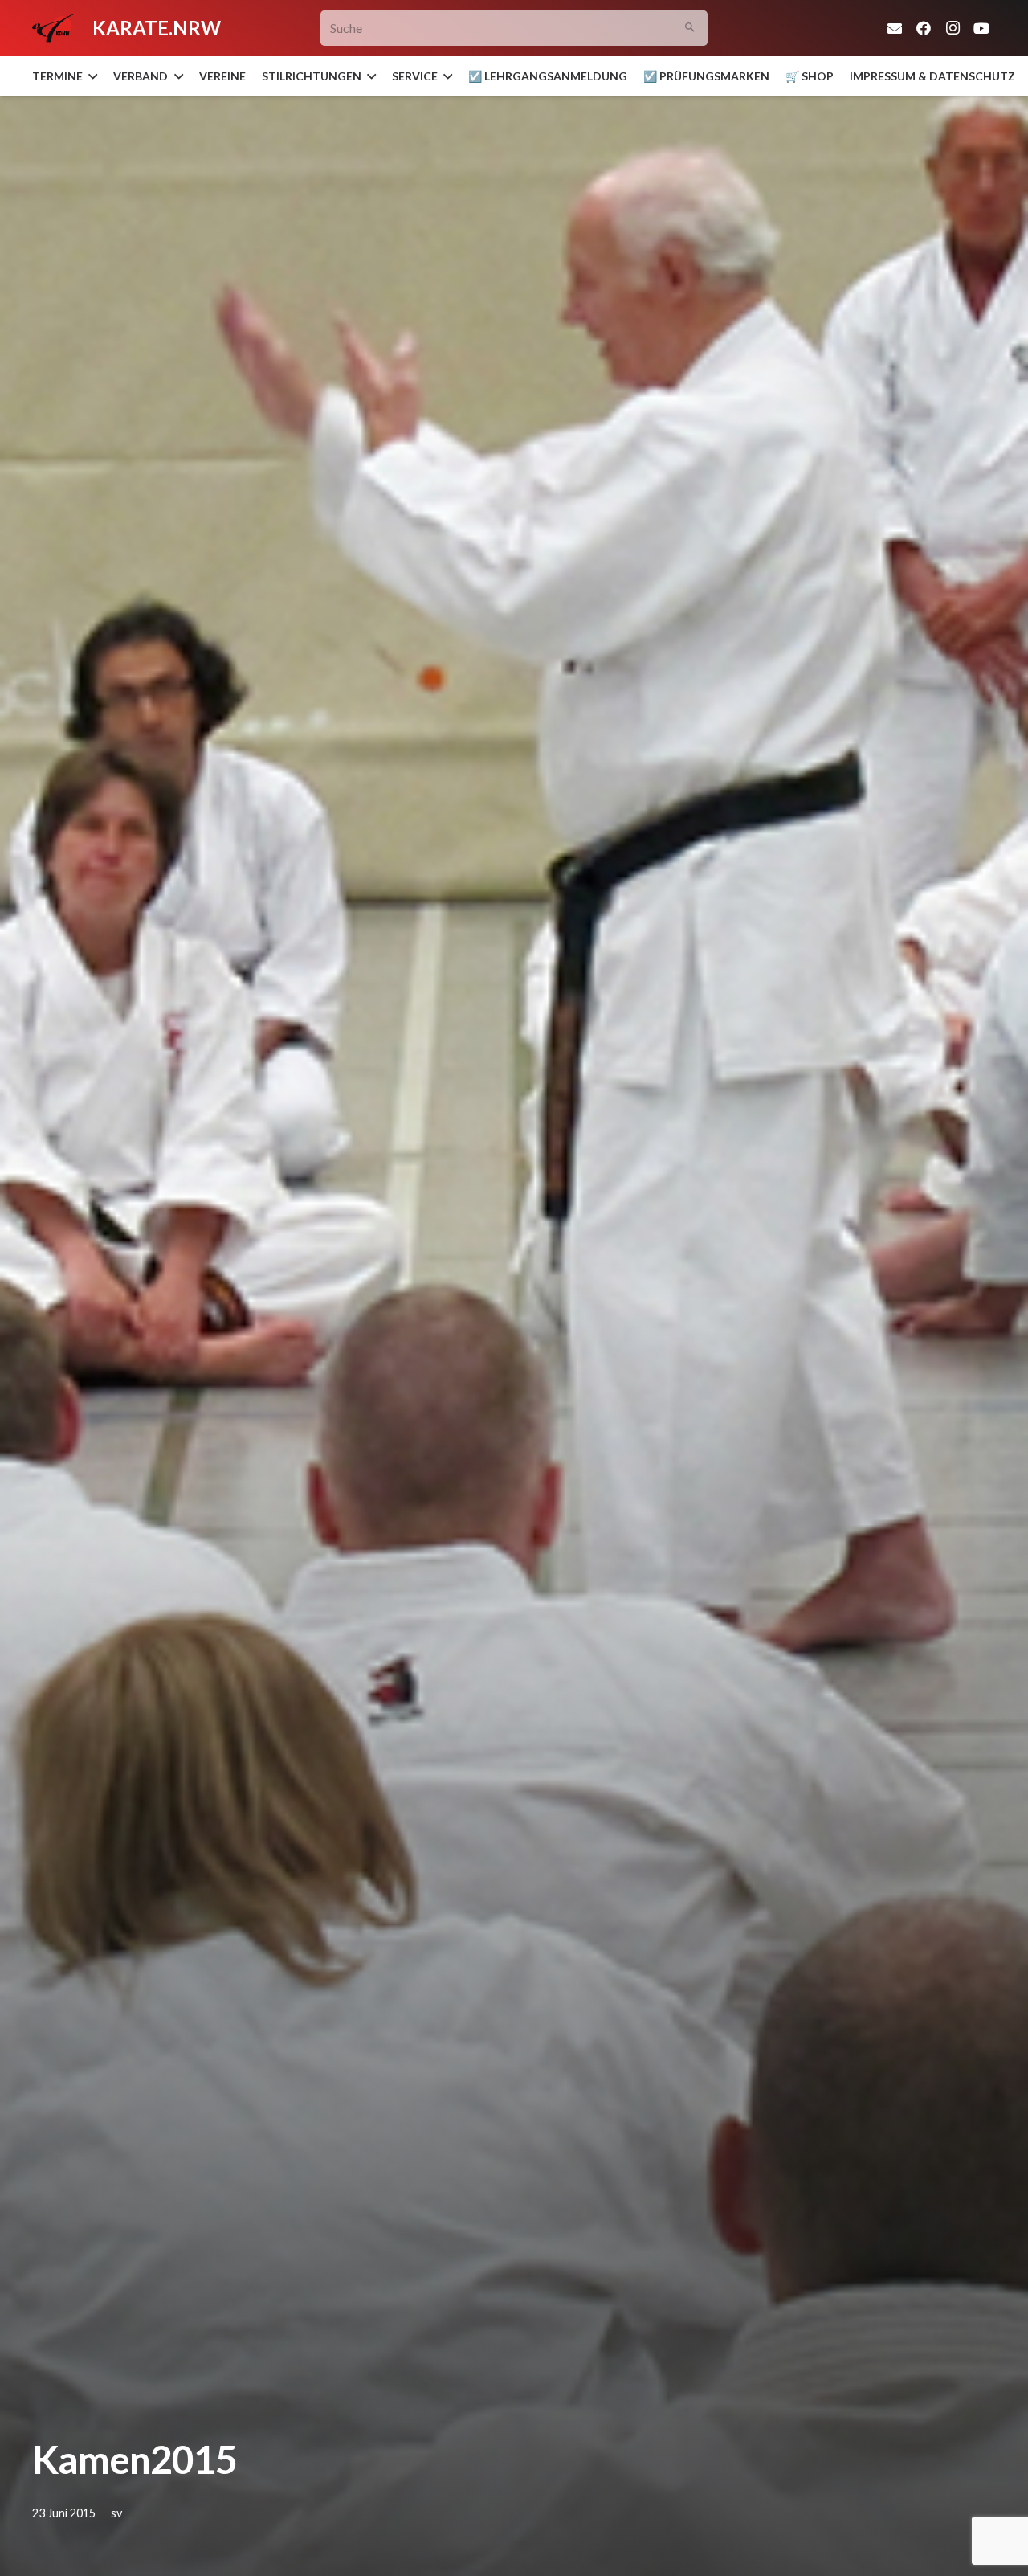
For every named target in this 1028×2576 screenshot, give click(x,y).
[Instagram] (953, 28)
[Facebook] (924, 28)
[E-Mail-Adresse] (895, 28)
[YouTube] (981, 28)
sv (116, 2513)
